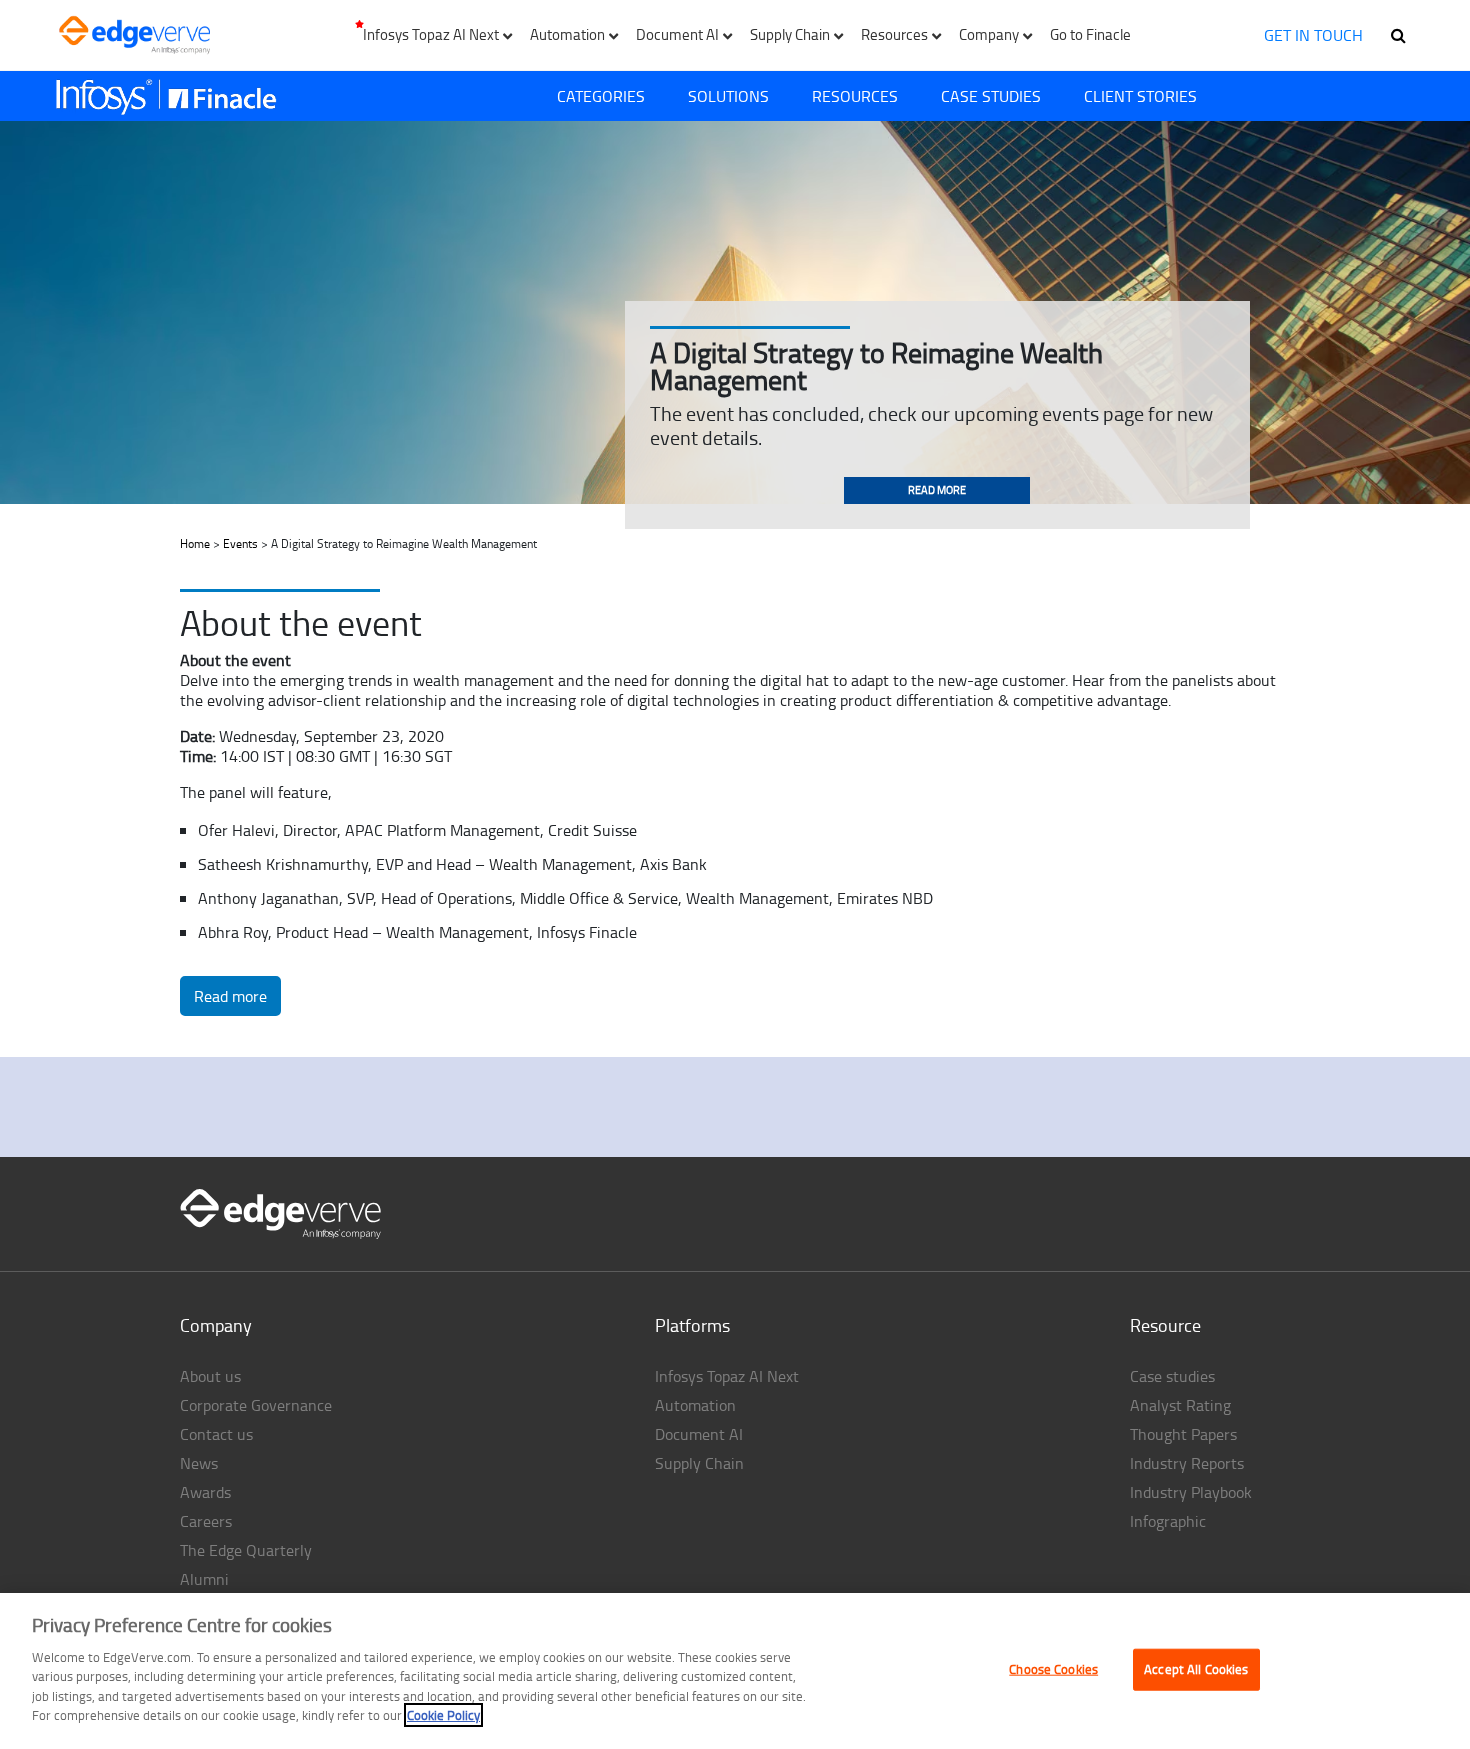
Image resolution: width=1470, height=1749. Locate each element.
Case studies (1172, 1376)
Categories (601, 96)
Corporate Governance (256, 1405)
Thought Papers (1183, 1434)
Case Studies (991, 96)
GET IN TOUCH (1313, 35)
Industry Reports (1187, 1463)
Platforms (692, 1325)
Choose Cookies (1053, 1669)
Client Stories (1140, 96)
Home (195, 543)
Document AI (699, 1434)
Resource (1165, 1325)
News (199, 1463)
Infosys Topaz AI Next (727, 1376)
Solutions (728, 96)
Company (216, 1325)
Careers (206, 1521)
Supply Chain (699, 1463)
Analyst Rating (1180, 1405)
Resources (855, 96)
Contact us (216, 1434)
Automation (695, 1405)
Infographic (1168, 1521)
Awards (205, 1492)
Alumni (204, 1579)
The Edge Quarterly (246, 1550)
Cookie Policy (443, 1715)
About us (210, 1376)
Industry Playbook (1191, 1492)
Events (240, 543)
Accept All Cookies (1196, 1669)
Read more (937, 489)
